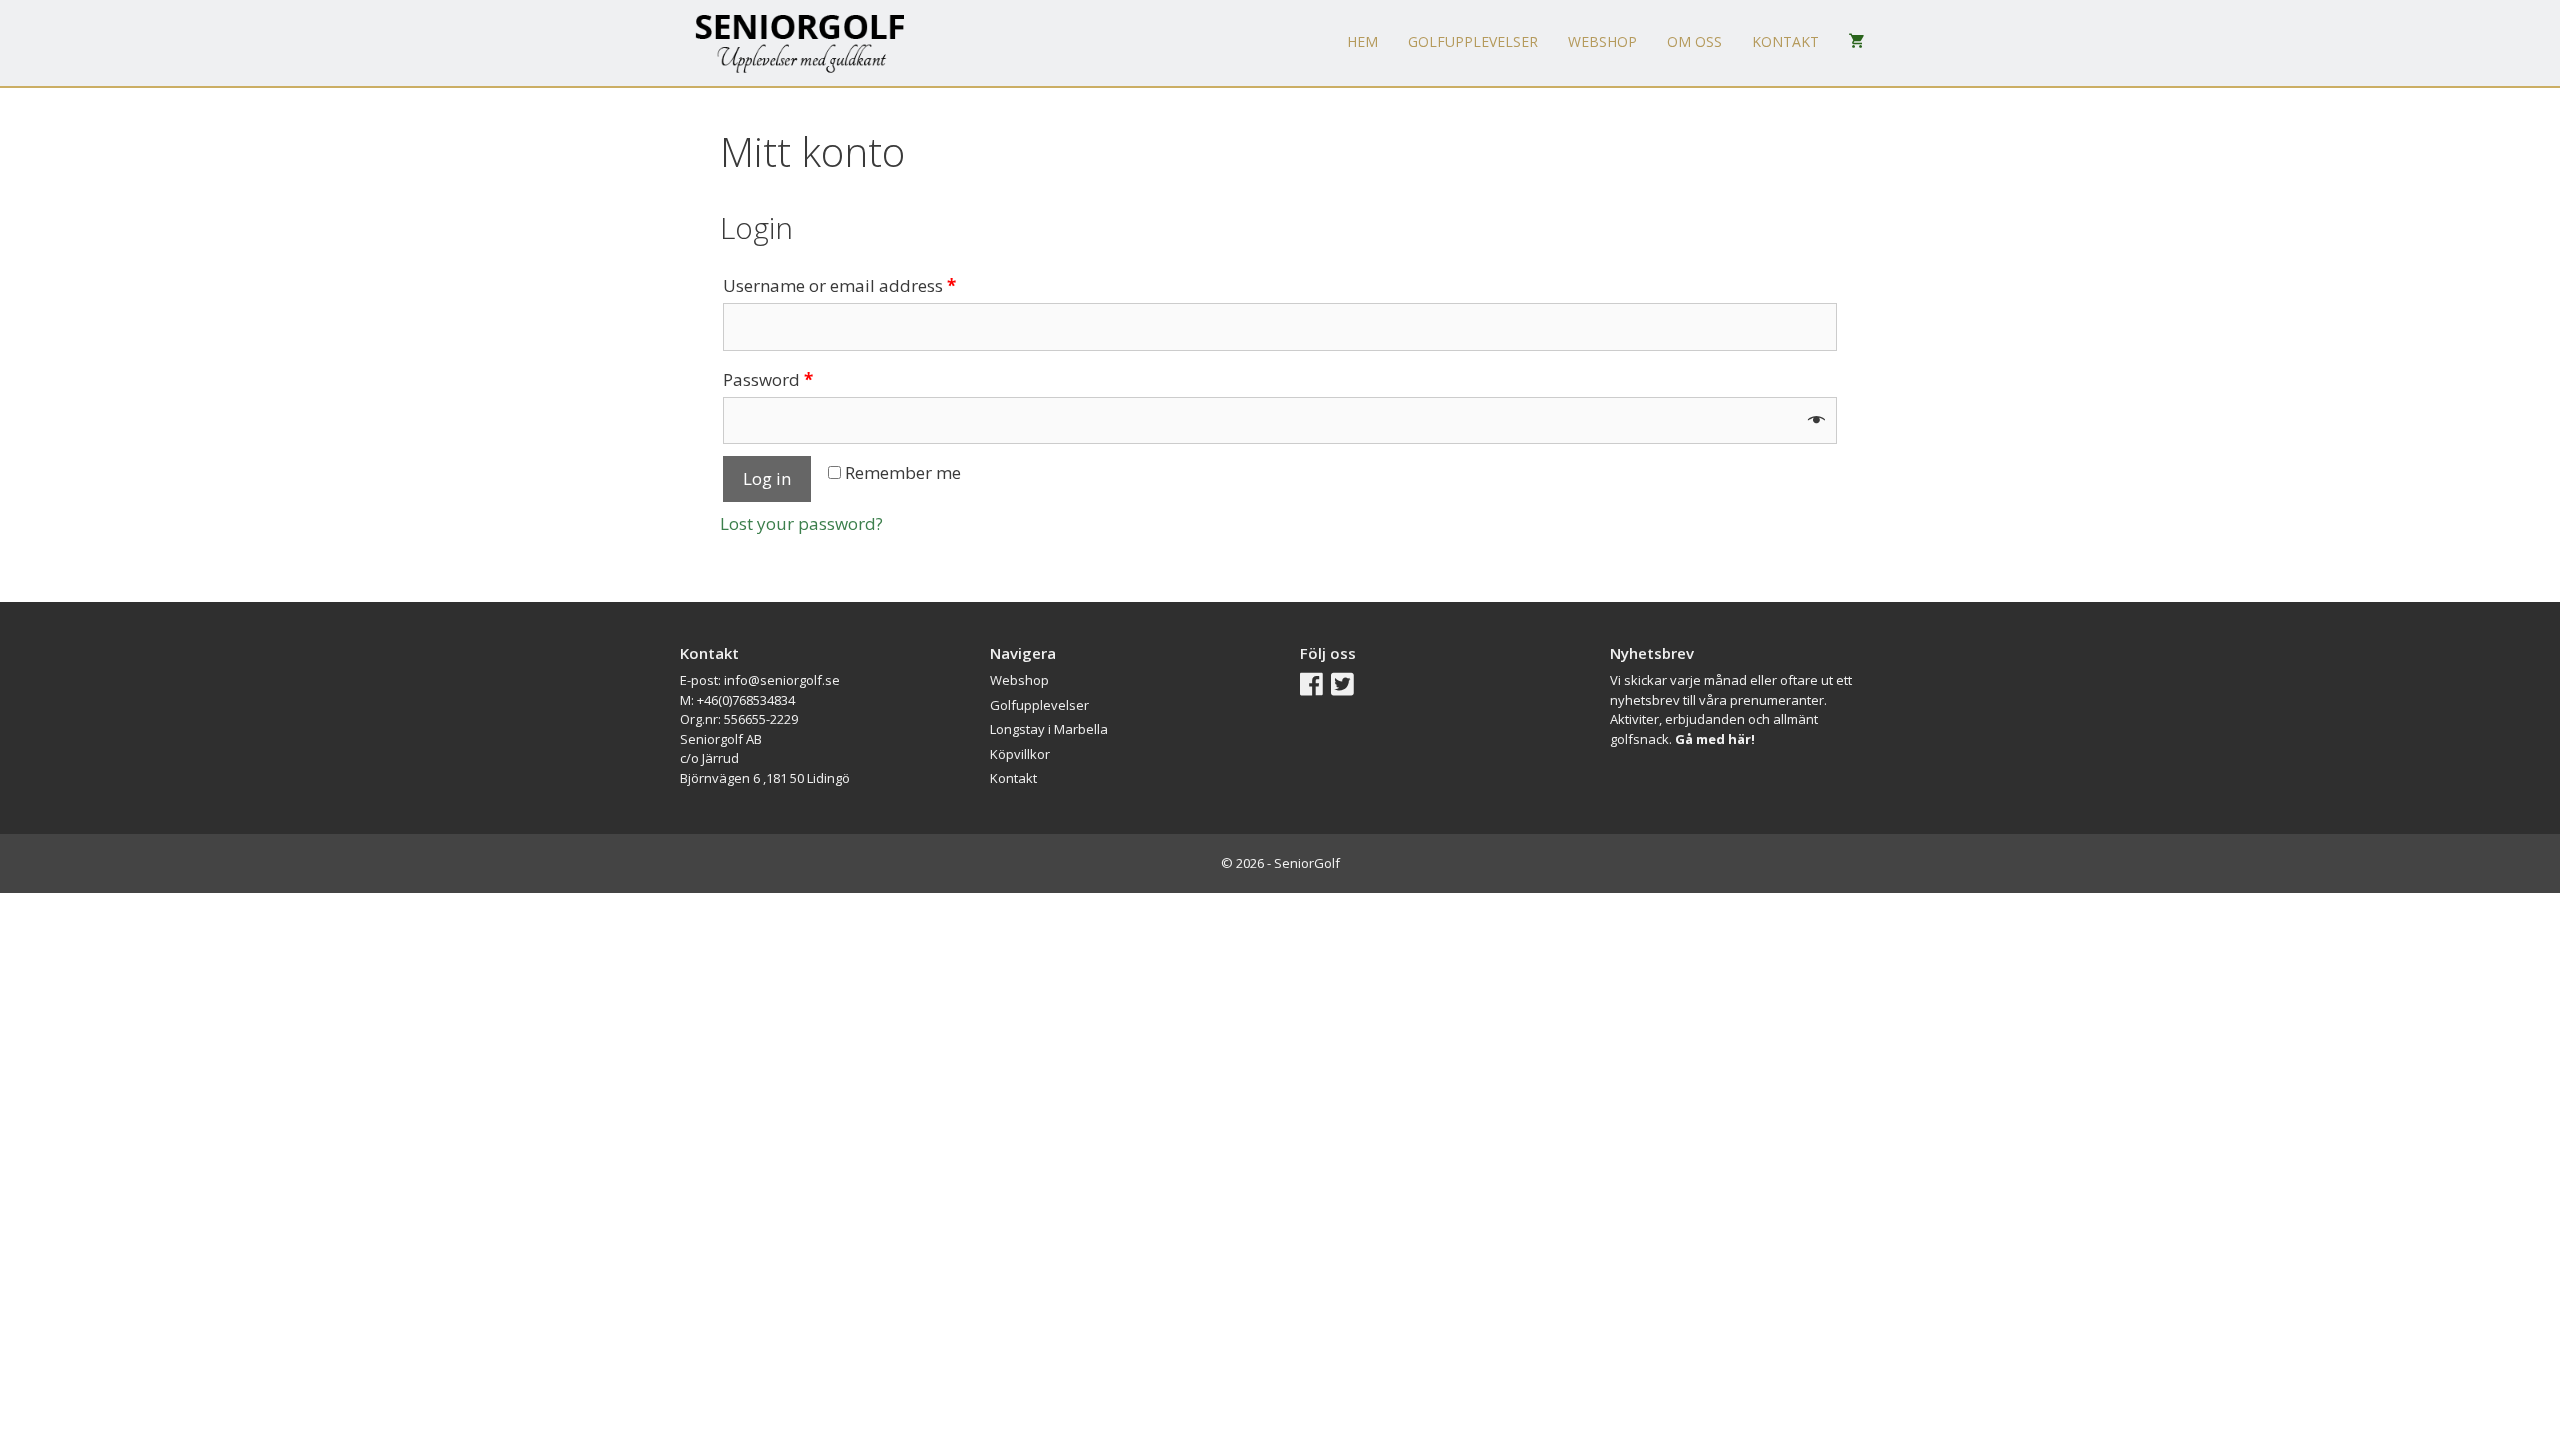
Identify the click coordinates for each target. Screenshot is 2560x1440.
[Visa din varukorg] (1857, 42)
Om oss (1694, 41)
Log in (767, 478)
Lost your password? (801, 523)
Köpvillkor (1020, 754)
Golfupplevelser (1473, 41)
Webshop (1602, 41)
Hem (1362, 41)
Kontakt (1785, 41)
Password (768, 379)
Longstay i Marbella (1049, 729)
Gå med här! (1715, 739)
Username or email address (839, 285)
